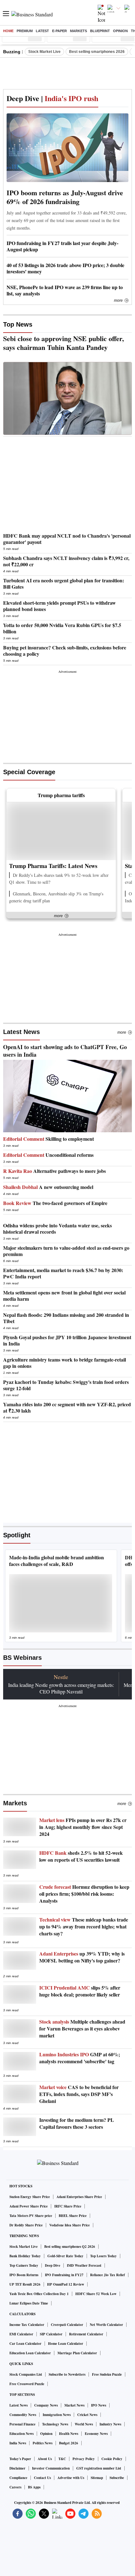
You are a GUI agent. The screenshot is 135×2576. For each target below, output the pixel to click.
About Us (45, 2459)
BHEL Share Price (73, 2216)
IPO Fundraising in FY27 (64, 2275)
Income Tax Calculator (27, 2325)
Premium (25, 31)
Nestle (61, 1677)
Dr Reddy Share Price (26, 2225)
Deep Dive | (52, 98)
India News (18, 2443)
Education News (22, 2434)
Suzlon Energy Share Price (30, 2197)
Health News (69, 2434)
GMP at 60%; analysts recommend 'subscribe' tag (80, 2058)
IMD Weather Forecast (84, 2265)
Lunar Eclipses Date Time (29, 2303)
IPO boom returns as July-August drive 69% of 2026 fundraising (65, 197)
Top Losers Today (103, 2256)
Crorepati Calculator (67, 2325)
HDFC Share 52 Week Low (96, 2294)
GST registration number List (99, 2468)
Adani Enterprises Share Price (79, 2197)
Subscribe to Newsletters (67, 2374)
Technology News (55, 2424)
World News (84, 2424)
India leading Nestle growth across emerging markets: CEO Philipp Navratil (61, 1688)
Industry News (110, 2424)
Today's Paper (20, 2459)
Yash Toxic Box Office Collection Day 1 (39, 2294)
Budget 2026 (69, 2443)
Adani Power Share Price (29, 2206)
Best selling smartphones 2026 (97, 52)
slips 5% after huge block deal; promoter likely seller (80, 1991)
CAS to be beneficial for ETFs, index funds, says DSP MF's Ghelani (79, 2094)
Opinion (120, 31)
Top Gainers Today (24, 2265)
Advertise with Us (71, 2478)
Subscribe (117, 2478)
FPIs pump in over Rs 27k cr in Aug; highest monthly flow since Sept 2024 (83, 1827)
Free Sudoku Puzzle (107, 2374)
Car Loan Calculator (25, 2344)
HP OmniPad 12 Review (66, 2284)
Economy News (96, 2434)
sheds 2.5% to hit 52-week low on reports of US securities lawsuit (81, 1856)
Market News (74, 2405)
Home (8, 31)
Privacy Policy (84, 2459)
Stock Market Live (44, 52)
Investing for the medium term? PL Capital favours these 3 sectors (77, 2123)
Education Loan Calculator (30, 2353)
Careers (15, 2487)
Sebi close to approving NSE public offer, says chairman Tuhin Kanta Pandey (64, 343)
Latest (42, 31)
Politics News (43, 2443)
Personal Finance (22, 2424)
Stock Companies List (26, 2374)
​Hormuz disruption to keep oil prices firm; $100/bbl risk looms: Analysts (84, 1894)
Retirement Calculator (86, 2334)
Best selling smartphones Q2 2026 (70, 2247)
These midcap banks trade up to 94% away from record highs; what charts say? (84, 1927)
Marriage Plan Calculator (77, 2353)
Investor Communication (51, 2468)
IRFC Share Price (68, 2206)
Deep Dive (53, 2265)
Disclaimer (17, 2468)
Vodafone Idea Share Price (70, 2225)
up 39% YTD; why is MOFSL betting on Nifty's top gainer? (82, 1957)
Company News (46, 2405)
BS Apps (34, 2487)
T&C (62, 2459)
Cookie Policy (112, 2459)
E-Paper (59, 31)
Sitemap (97, 2478)
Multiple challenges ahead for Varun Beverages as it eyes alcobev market (82, 2029)
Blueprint (100, 31)
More (118, 300)
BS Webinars (22, 1658)
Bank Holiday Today (25, 2256)
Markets (78, 31)
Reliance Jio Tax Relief (108, 2275)
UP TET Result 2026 (25, 2284)
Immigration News (57, 2415)
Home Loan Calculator (66, 2344)
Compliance (18, 2478)
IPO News (99, 2405)
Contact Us (42, 2478)
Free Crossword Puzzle (27, 2384)
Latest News (22, 1032)
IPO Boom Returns (24, 2275)
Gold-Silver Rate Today (65, 2256)
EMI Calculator (21, 2334)
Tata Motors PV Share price (31, 2216)
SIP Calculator (51, 2334)
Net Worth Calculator (106, 2325)
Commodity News (23, 2415)
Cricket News (87, 2415)
